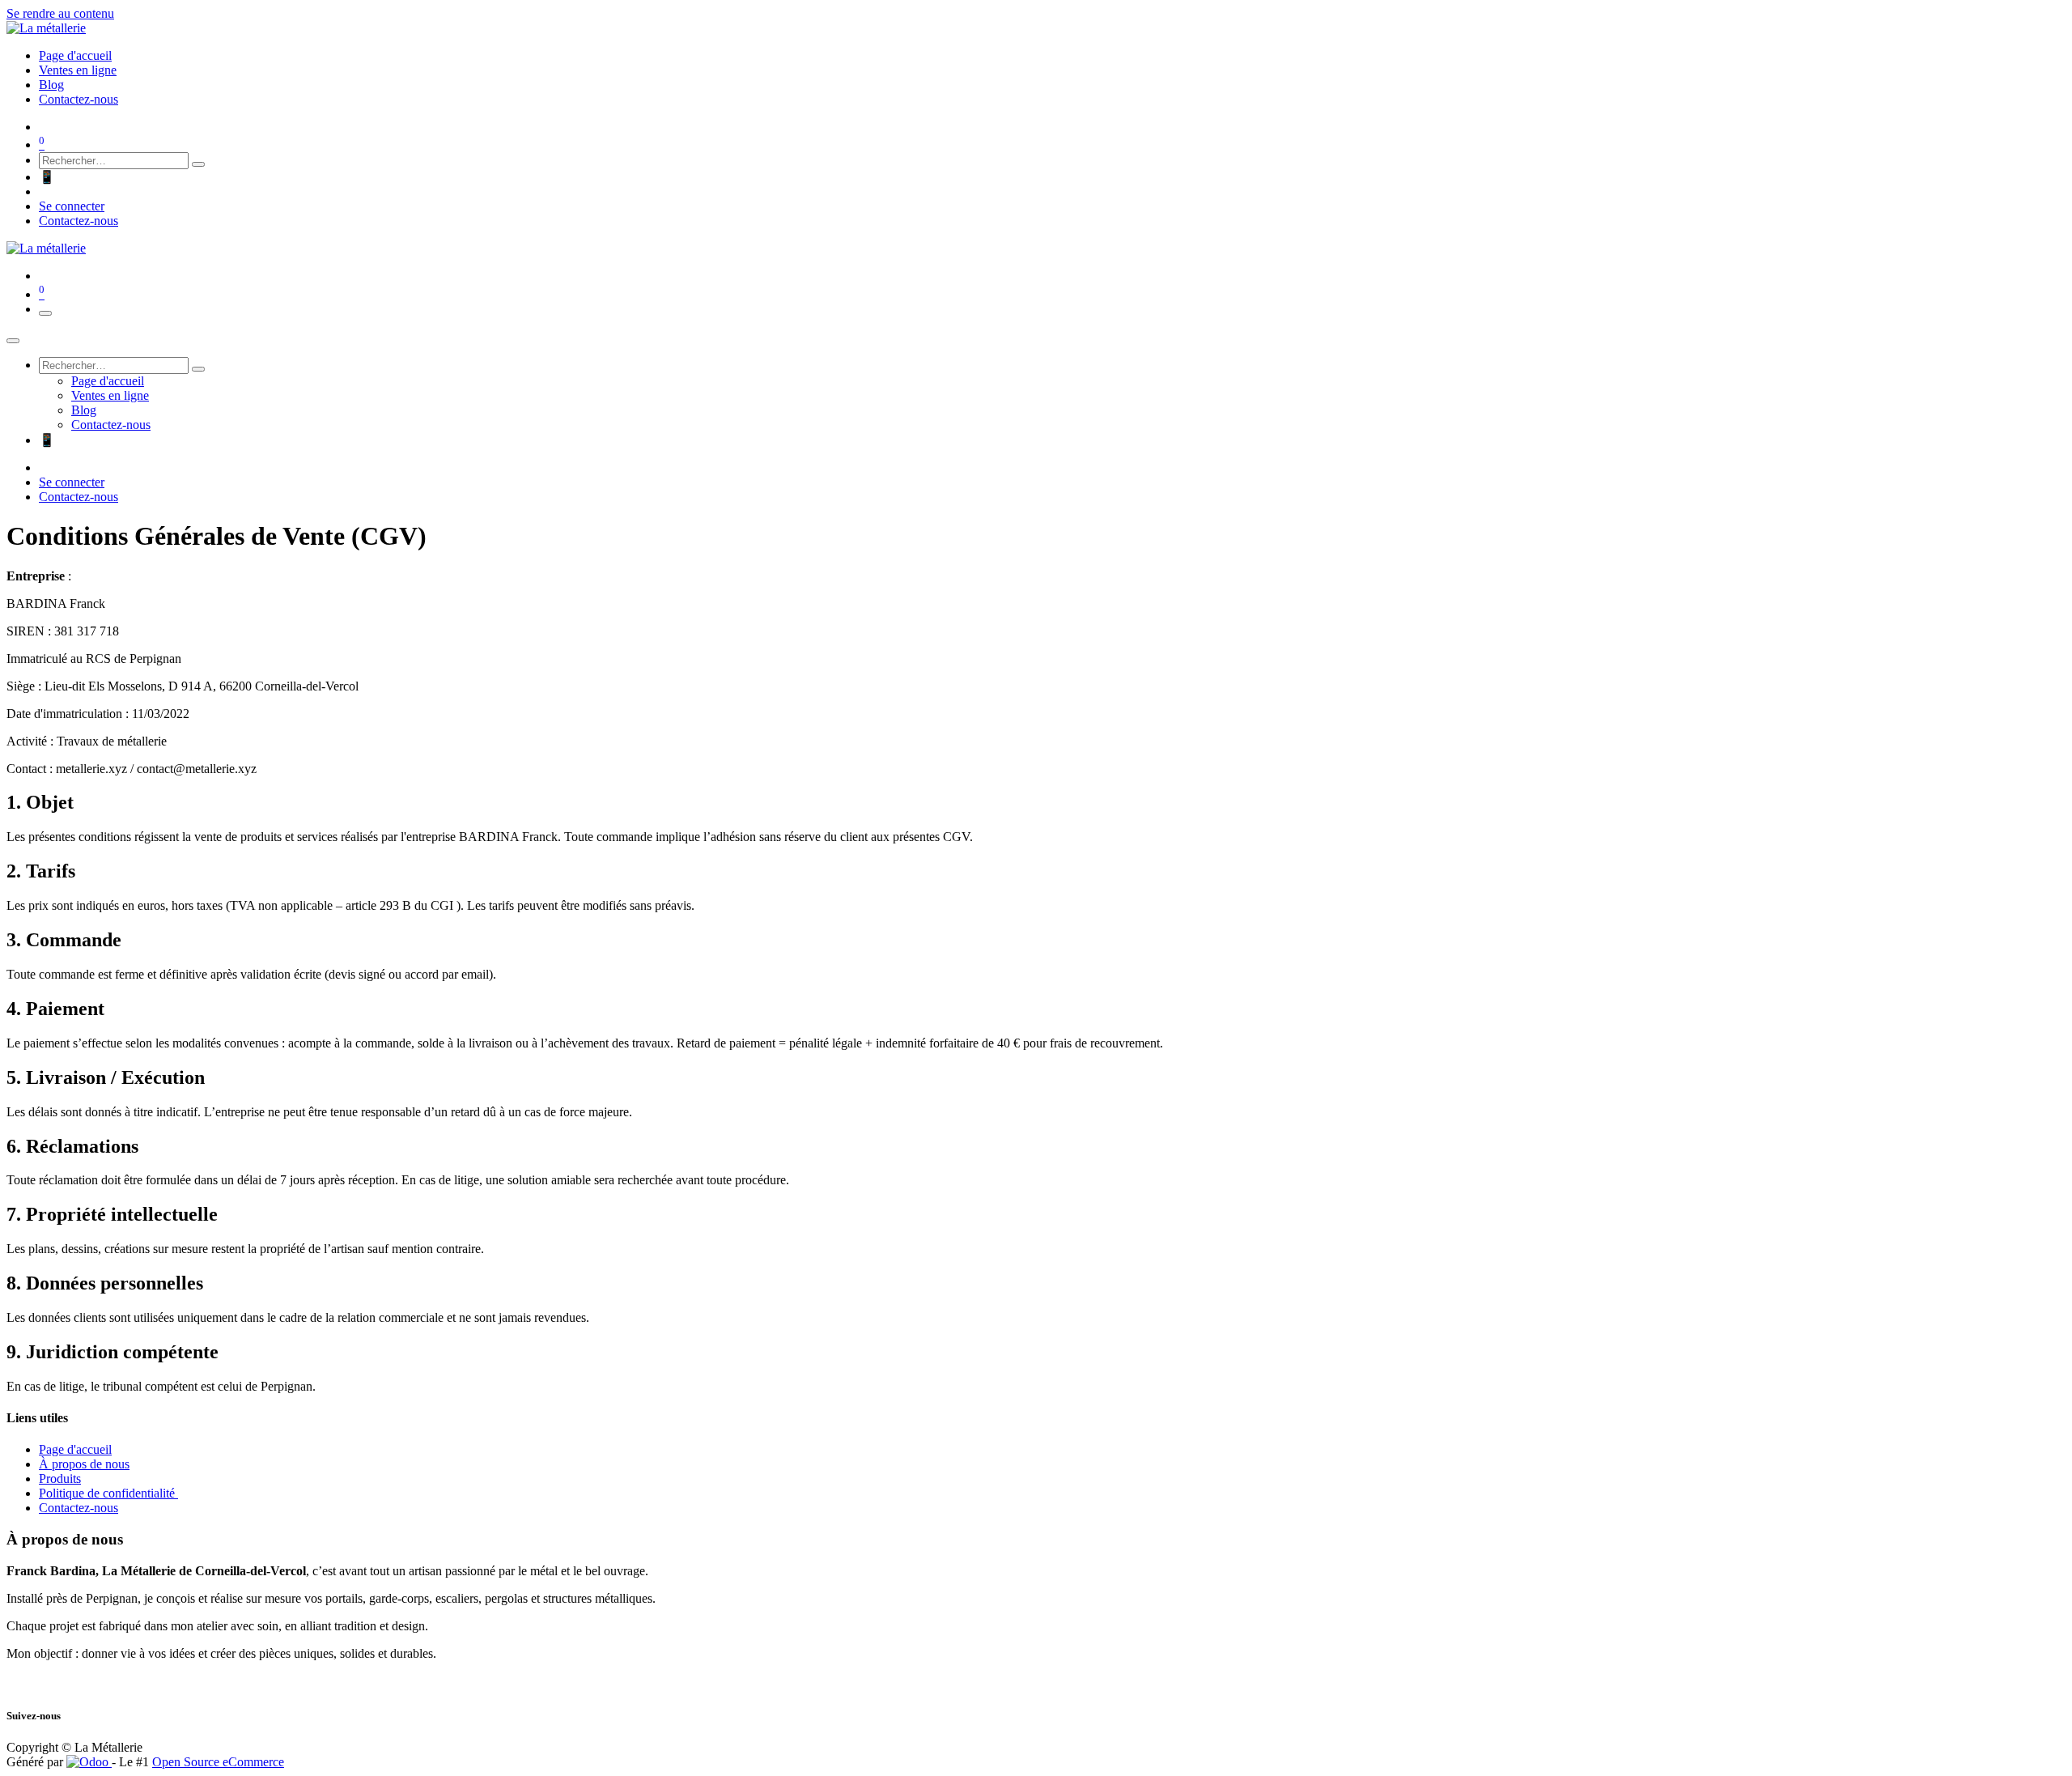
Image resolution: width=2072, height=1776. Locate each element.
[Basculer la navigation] (45, 313)
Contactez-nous (79, 221)
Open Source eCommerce (218, 1762)
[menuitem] (75, 55)
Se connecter (72, 206)
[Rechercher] (198, 164)
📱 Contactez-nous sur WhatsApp (127, 177)
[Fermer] (13, 341)
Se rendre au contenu (60, 13)
